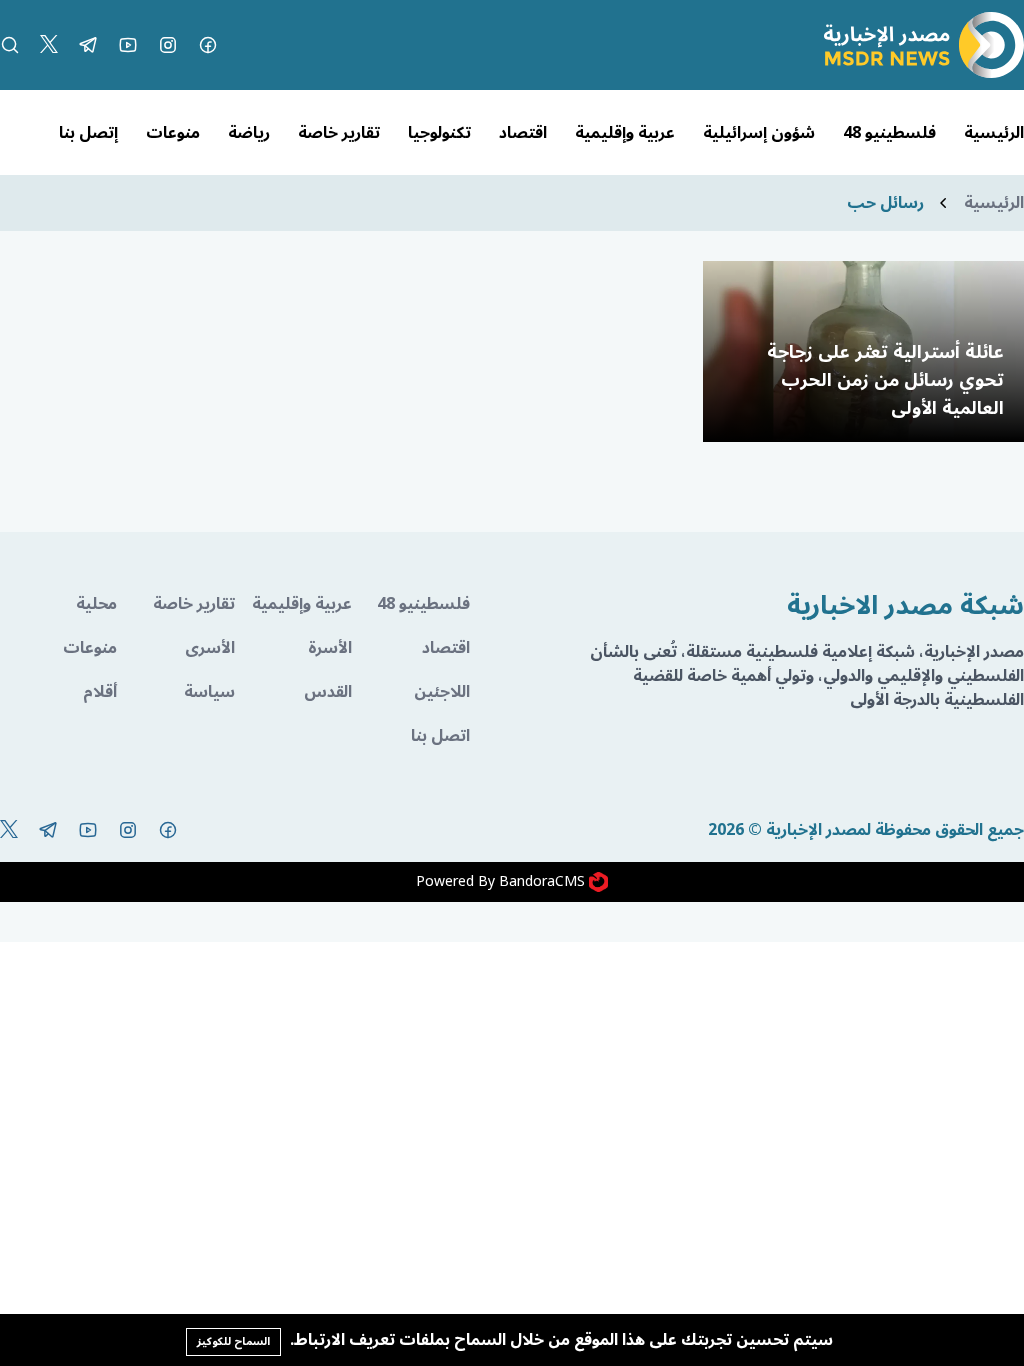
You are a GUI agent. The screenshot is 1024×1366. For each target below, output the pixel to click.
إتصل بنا (88, 133)
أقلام (100, 692)
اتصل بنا (440, 736)
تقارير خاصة (339, 133)
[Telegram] (88, 45)
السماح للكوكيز (233, 1341)
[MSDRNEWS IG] (168, 45)
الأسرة (330, 648)
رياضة (249, 133)
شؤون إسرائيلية (759, 133)
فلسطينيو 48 (889, 133)
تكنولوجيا (439, 133)
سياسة (209, 692)
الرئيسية (994, 133)
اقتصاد (523, 133)
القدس (328, 692)
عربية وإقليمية (625, 133)
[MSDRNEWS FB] (208, 45)
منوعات (173, 133)
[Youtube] (128, 45)
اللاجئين (441, 692)
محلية (96, 604)
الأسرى (209, 648)
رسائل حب (885, 203)
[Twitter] (49, 45)
